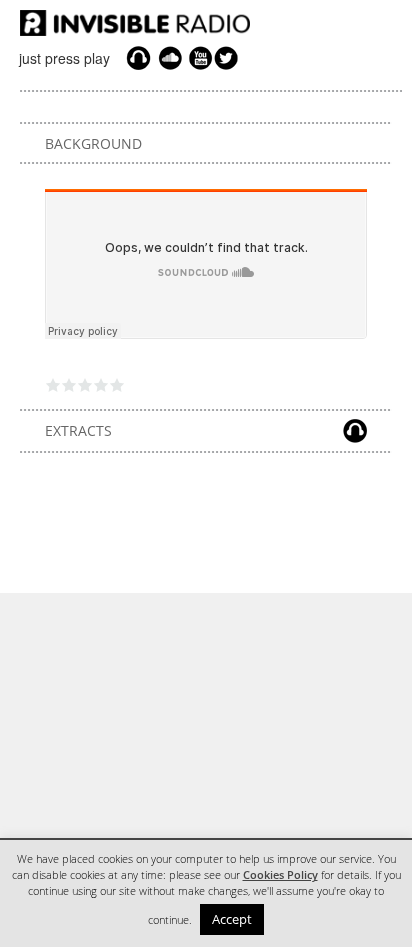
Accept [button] (232, 919)
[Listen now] (138, 58)
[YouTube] (198, 58)
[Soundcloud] (170, 58)
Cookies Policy (280, 875)
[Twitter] (229, 58)
